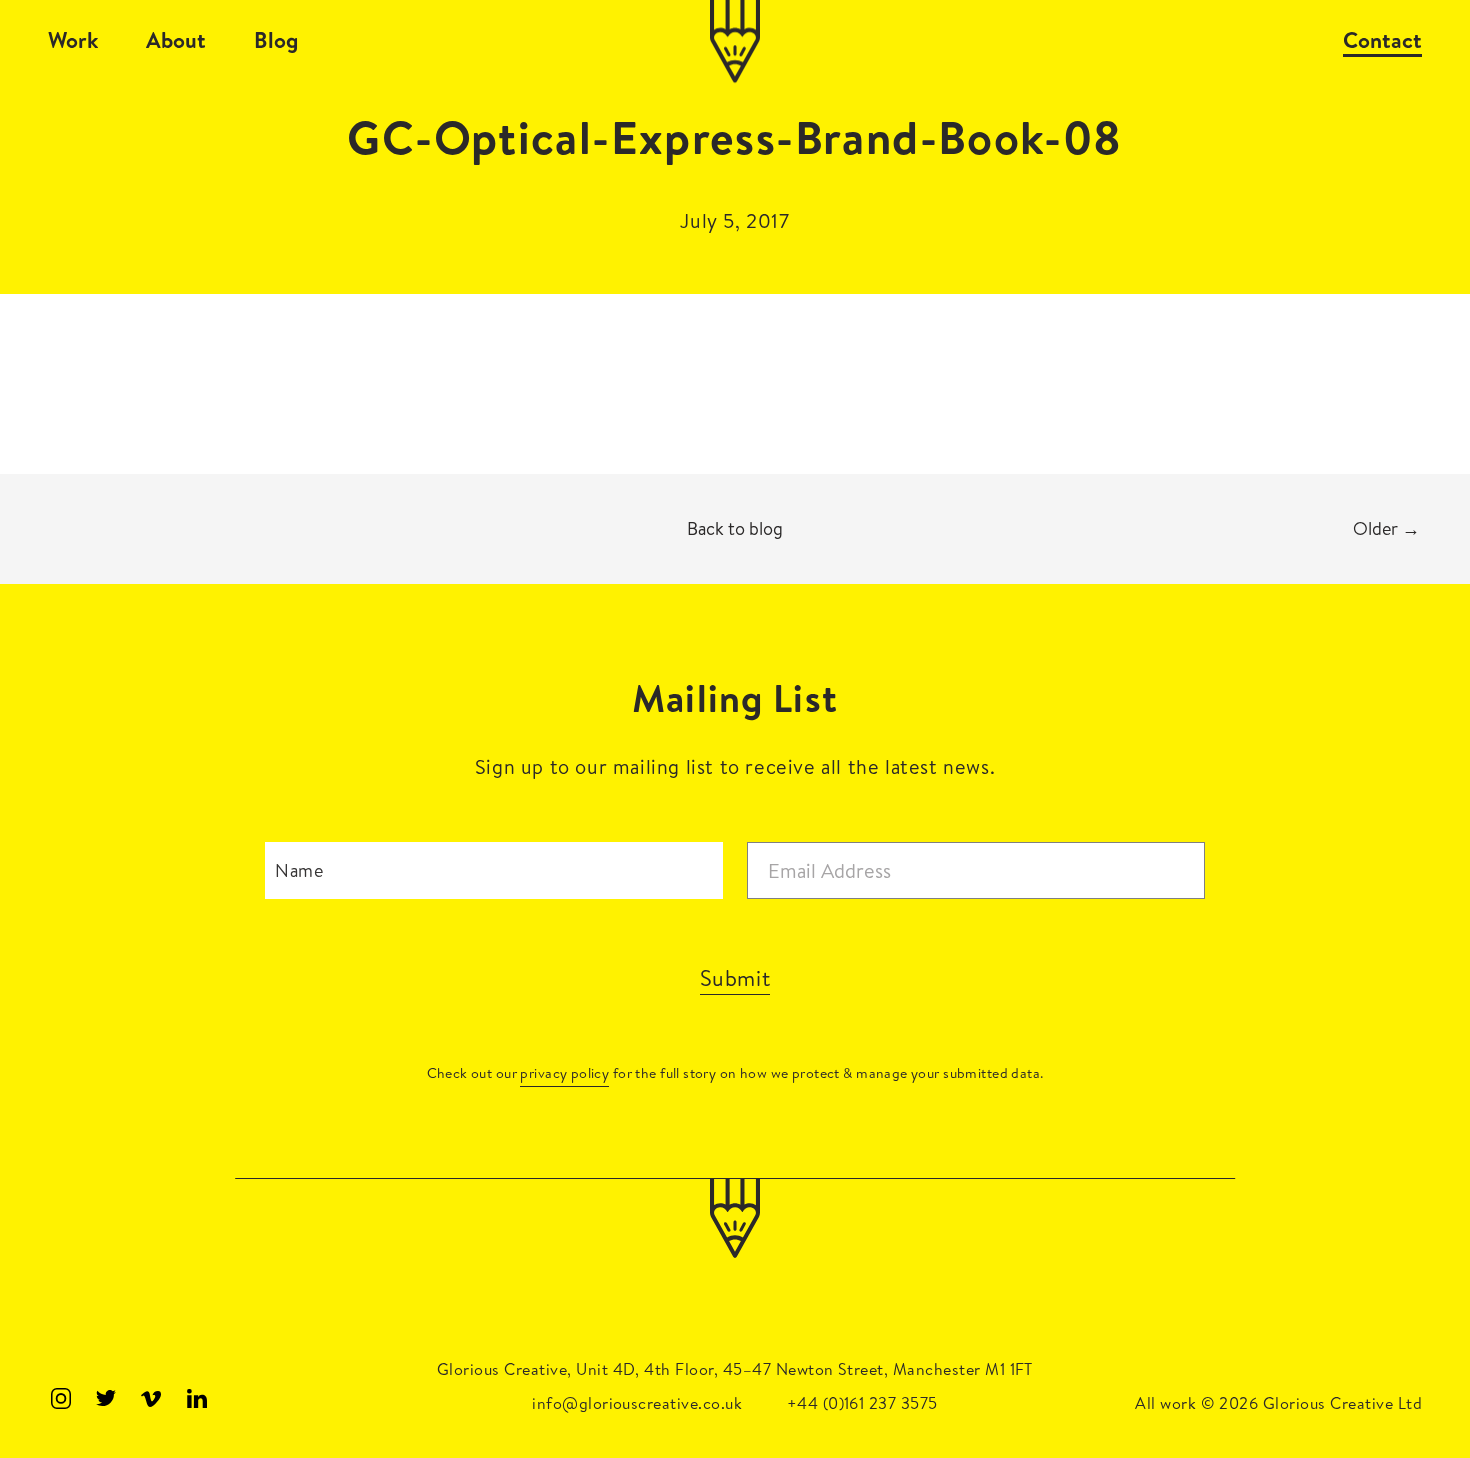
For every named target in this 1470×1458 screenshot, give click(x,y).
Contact (1382, 40)
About (176, 40)
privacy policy (564, 1073)
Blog (276, 40)
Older (1386, 528)
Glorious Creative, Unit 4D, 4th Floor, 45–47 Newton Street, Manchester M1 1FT (735, 1369)
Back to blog (735, 528)
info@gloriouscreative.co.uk (637, 1403)
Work (73, 40)
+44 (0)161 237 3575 (862, 1403)
